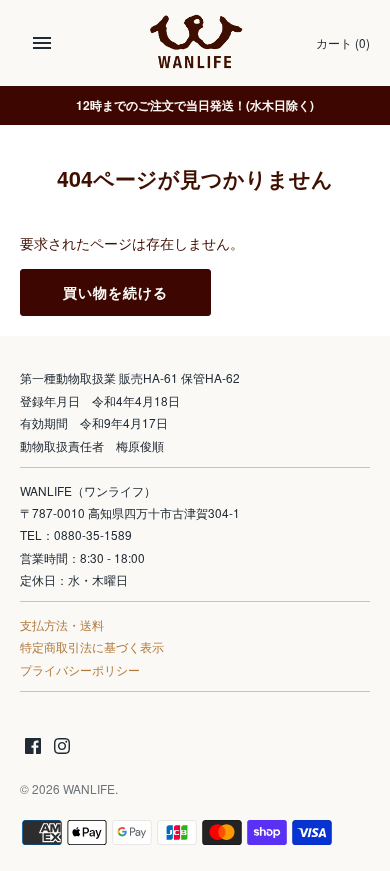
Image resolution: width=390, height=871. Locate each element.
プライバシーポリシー (80, 669)
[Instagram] (62, 747)
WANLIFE (89, 788)
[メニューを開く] (42, 43)
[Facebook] (33, 747)
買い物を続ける (115, 292)
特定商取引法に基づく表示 (92, 646)
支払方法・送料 (62, 624)
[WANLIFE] (195, 43)
